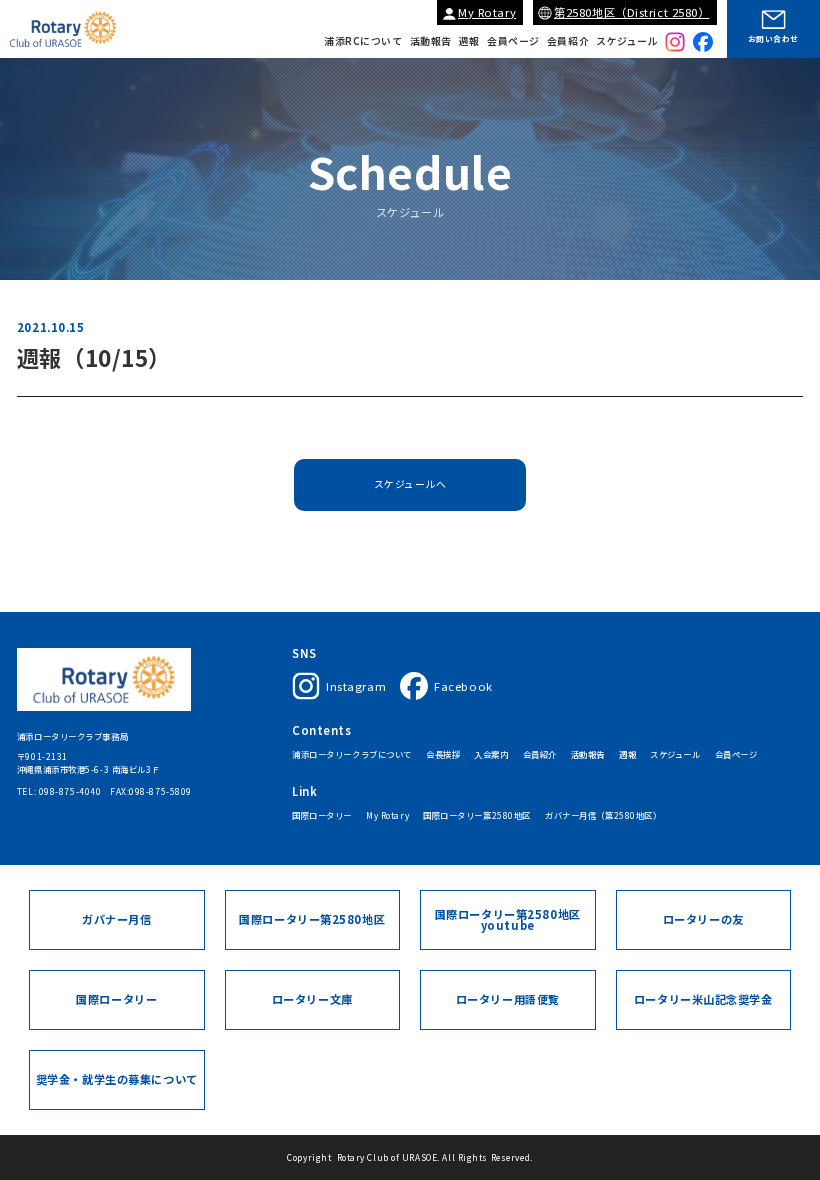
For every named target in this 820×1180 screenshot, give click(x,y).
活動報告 (431, 42)
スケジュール (627, 42)
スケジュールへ (410, 484)
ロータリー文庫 (312, 999)
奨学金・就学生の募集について (117, 1079)
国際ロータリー (322, 816)
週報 (469, 42)
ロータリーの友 (703, 919)
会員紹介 (568, 42)
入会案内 (491, 755)
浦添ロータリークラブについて (352, 755)
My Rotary (487, 12)
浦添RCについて (363, 42)
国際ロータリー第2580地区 (477, 816)
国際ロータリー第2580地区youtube (508, 919)
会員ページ (513, 42)
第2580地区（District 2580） (631, 12)
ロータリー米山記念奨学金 (703, 999)
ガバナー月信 (116, 919)
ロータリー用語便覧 (508, 999)
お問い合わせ (773, 38)
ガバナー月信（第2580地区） (603, 816)
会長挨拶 (443, 755)
